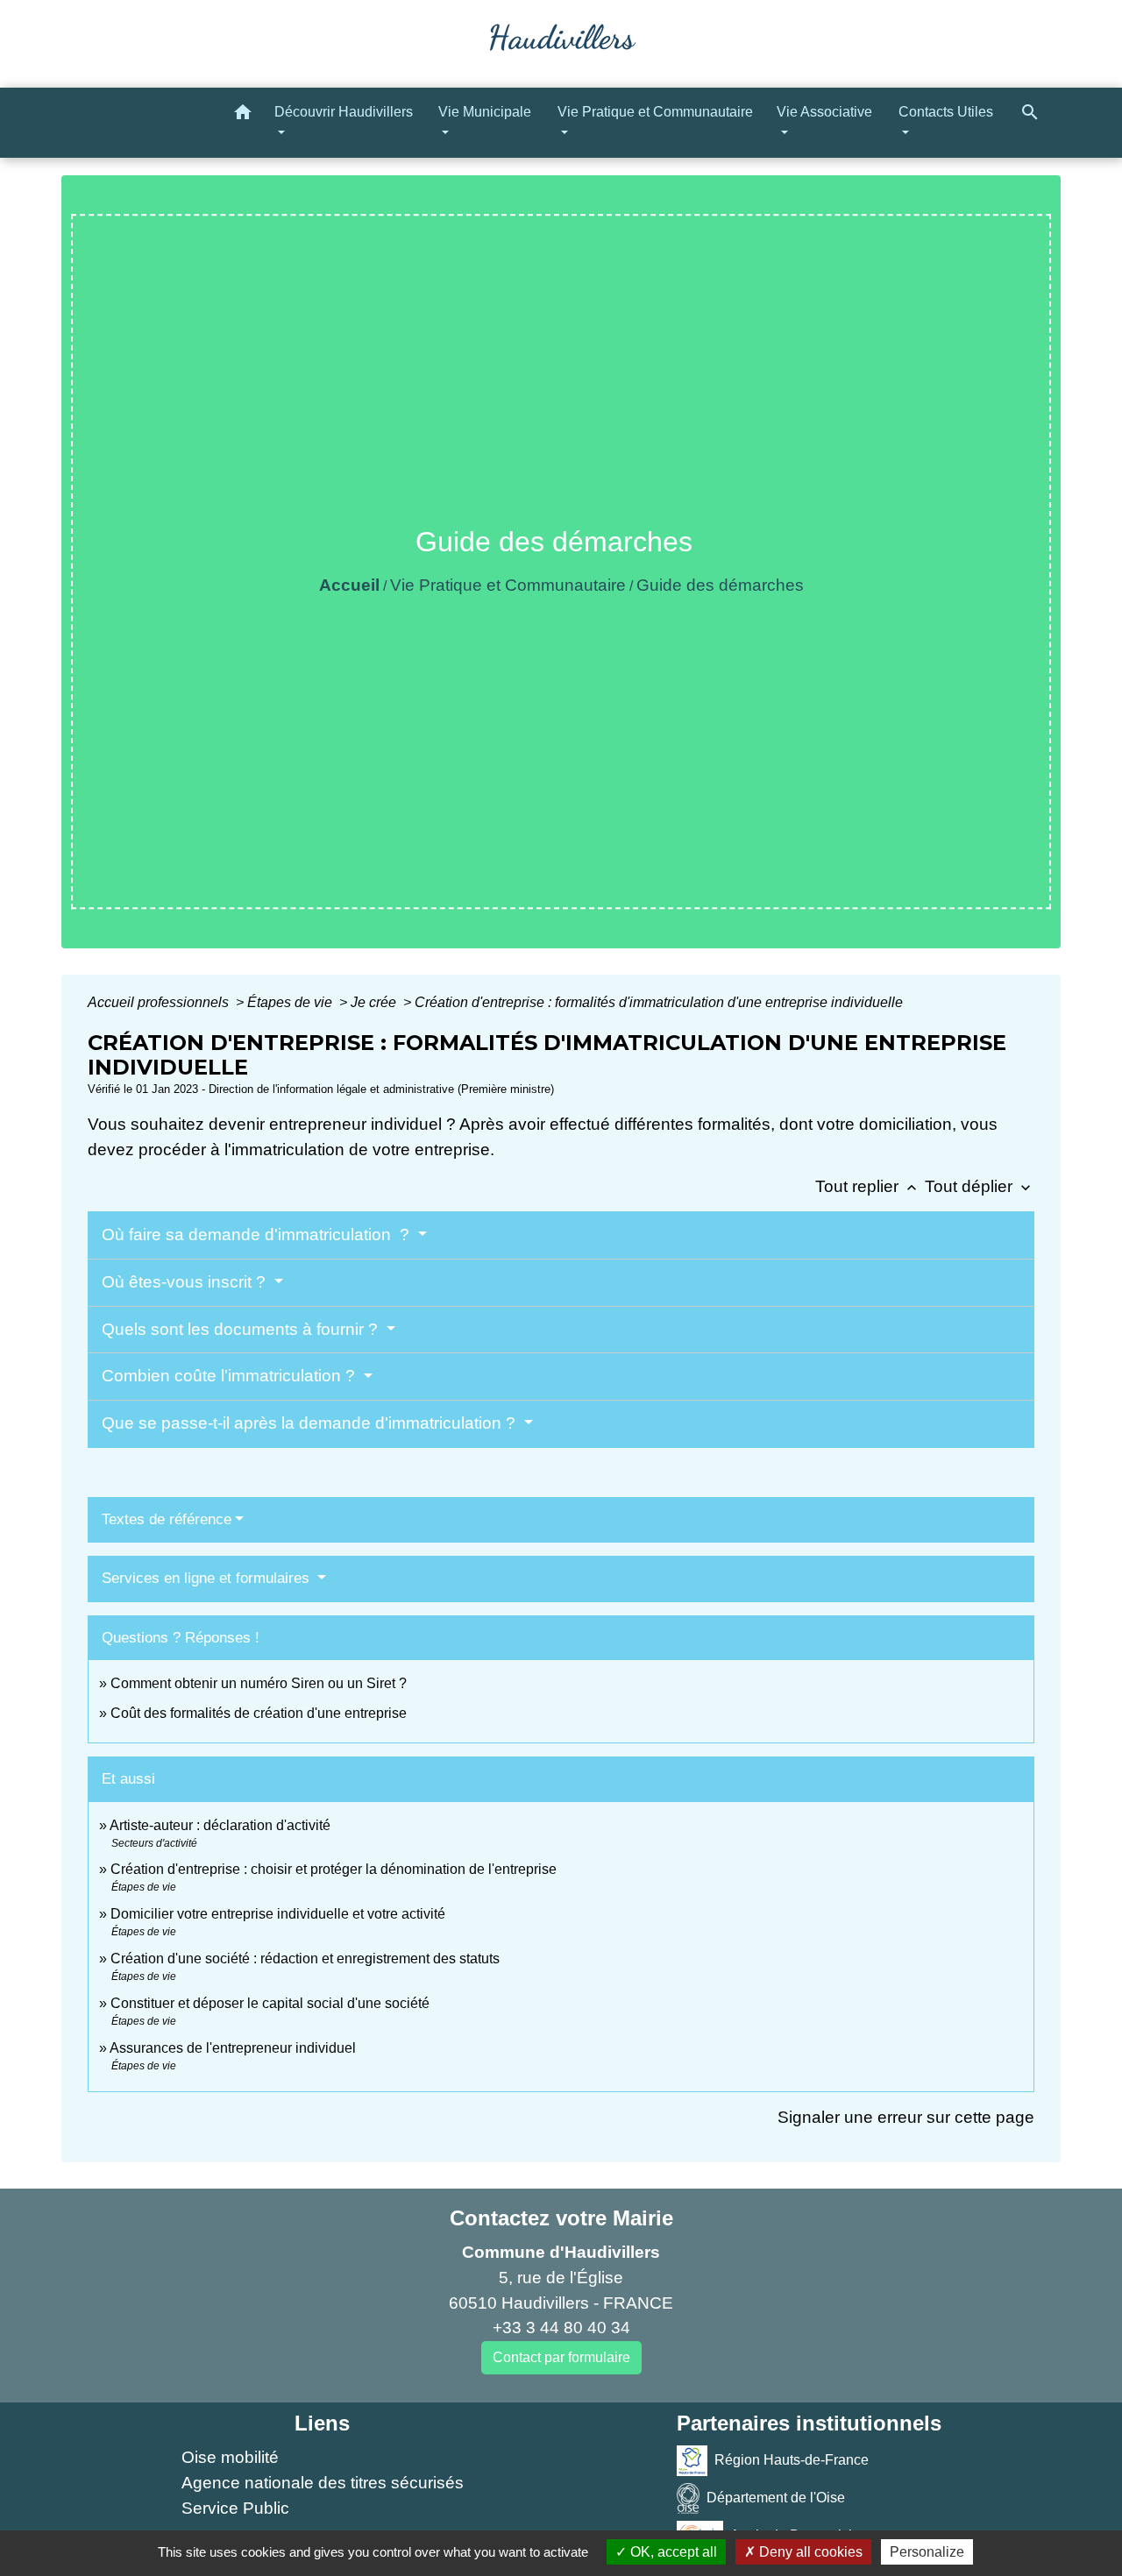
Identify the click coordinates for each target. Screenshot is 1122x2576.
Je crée (375, 1002)
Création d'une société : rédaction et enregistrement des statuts (305, 1959)
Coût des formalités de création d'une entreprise (259, 1713)
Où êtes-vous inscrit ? (186, 1282)
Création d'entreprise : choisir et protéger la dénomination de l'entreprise (334, 1869)
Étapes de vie (291, 1002)
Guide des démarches (720, 585)
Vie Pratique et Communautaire (508, 585)
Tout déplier (980, 1186)
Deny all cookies (809, 2552)
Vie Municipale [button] (485, 112)
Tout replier (868, 1186)
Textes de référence (167, 1519)
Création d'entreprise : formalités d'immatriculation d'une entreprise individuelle (659, 1002)
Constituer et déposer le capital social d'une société (270, 2003)
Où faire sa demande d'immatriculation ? (258, 1235)
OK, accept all (672, 2552)
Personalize (927, 2552)
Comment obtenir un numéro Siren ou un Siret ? (259, 1683)
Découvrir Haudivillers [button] (344, 112)
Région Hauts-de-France (792, 2460)
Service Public (235, 2508)
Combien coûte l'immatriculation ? (231, 1376)
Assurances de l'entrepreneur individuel (233, 2048)
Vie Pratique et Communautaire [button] (655, 112)
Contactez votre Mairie (561, 2218)
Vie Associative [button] (824, 112)
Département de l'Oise (776, 2498)
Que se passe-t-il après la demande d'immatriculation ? (311, 1423)
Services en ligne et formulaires (208, 1578)
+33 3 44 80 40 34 (561, 2328)
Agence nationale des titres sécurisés (323, 2483)
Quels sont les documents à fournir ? (242, 1329)
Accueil (349, 585)
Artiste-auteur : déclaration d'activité (220, 1825)
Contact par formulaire (561, 2357)
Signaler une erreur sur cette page (906, 2117)
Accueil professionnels (160, 1002)
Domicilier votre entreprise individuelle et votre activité (280, 1914)
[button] (243, 115)
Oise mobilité (230, 2457)
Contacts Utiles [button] (946, 112)
